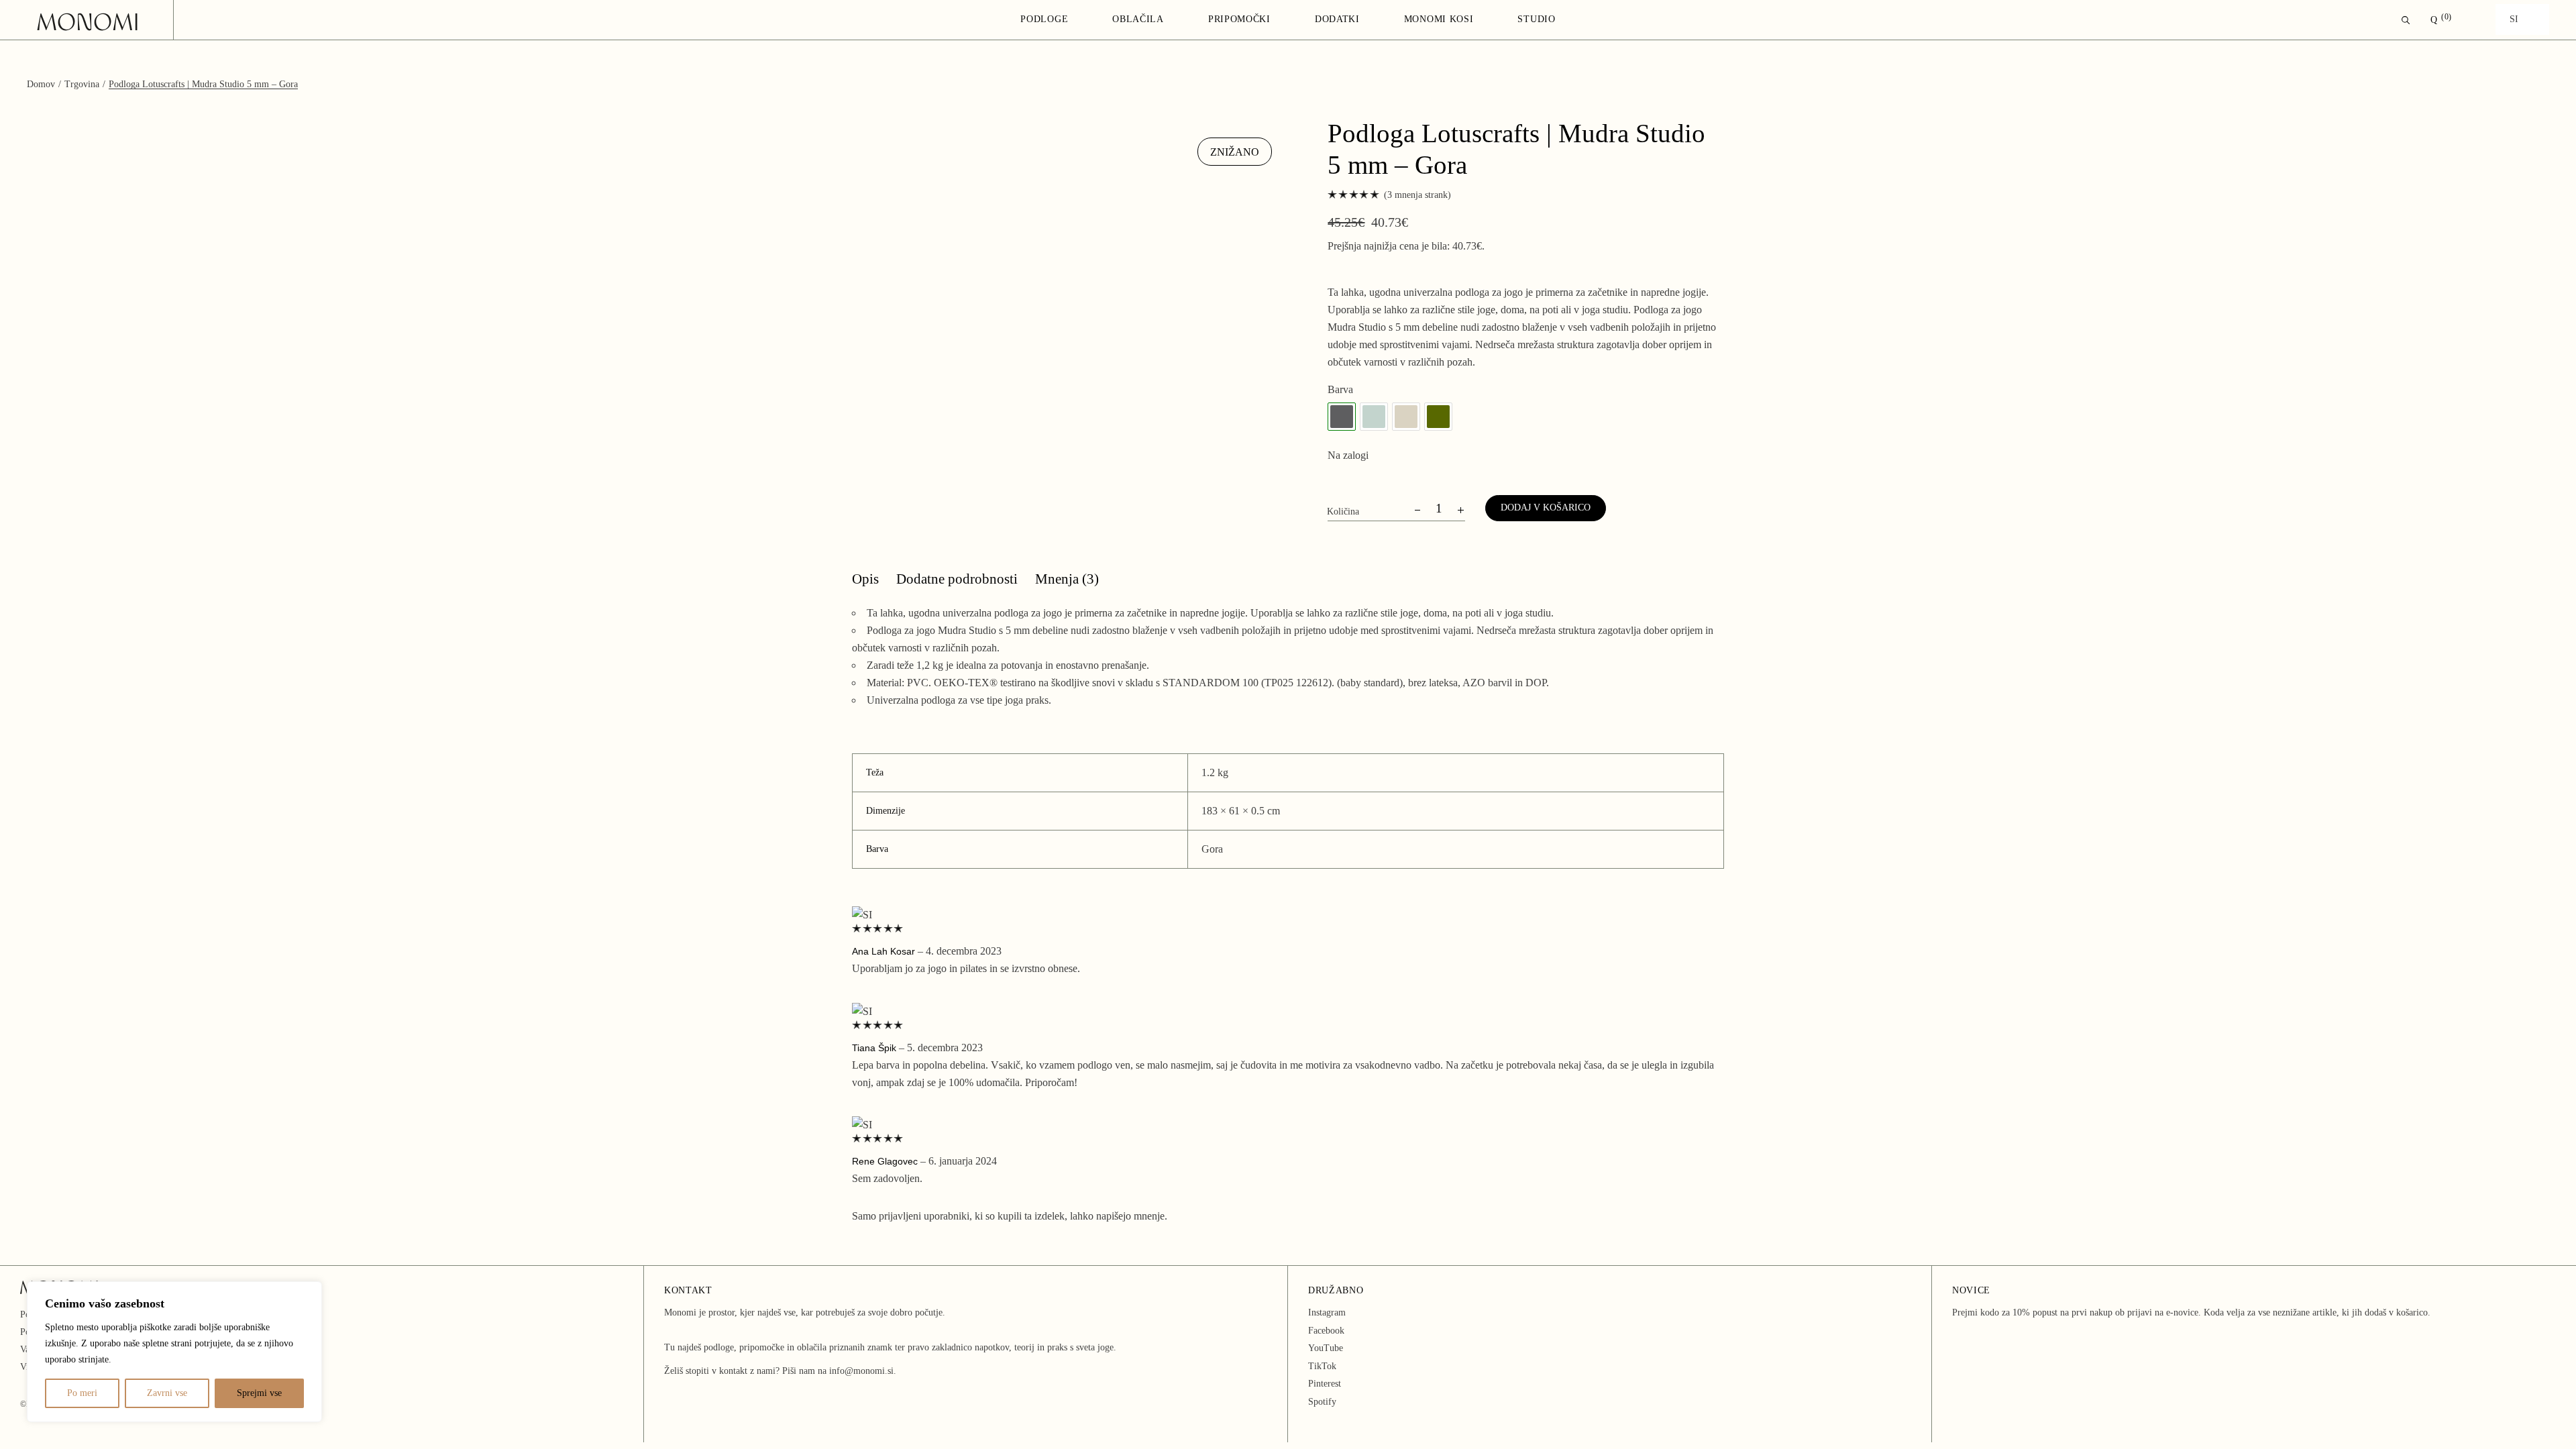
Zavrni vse (167, 1393)
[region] (174, 1352)
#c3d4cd (1374, 417)
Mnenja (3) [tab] (1067, 579)
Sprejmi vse (259, 1393)
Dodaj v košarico (1546, 507)
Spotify (1322, 1402)
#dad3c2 (1406, 417)
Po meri (82, 1393)
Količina (1343, 512)
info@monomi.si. (863, 1371)
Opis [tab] (865, 579)
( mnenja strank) (1417, 195)
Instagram (1327, 1312)
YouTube (1326, 1348)
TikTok (1322, 1366)
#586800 (1438, 417)
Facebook (1326, 1331)
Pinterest (1325, 1384)
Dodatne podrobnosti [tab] (957, 579)
